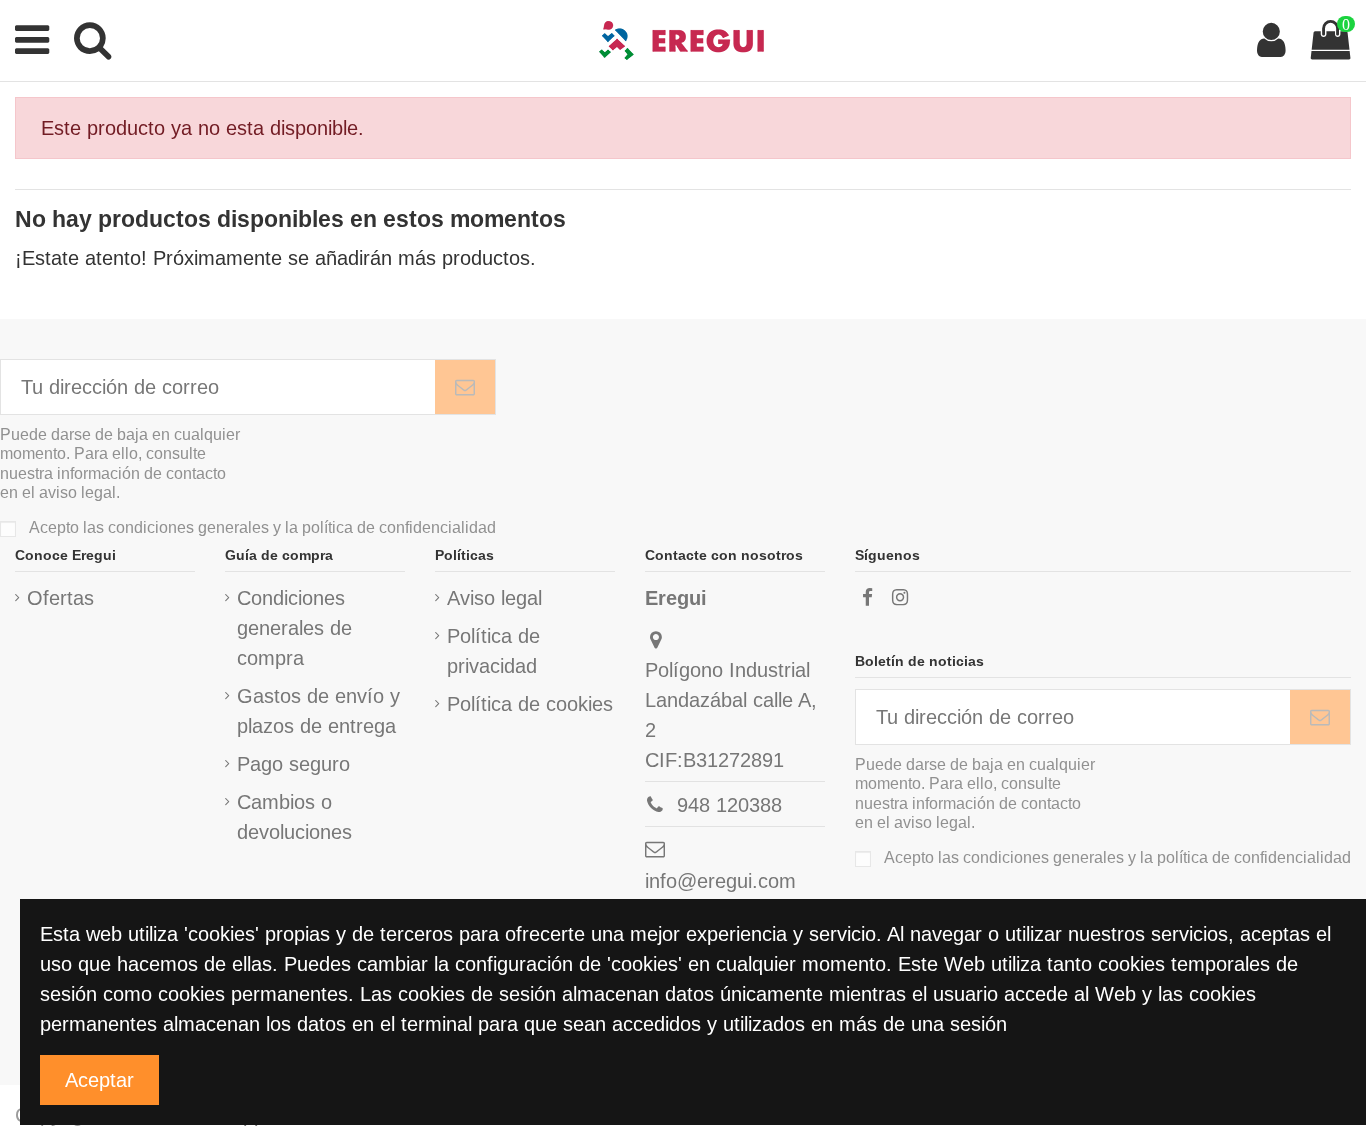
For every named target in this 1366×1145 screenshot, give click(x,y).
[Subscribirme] (465, 387)
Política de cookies (530, 704)
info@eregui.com (720, 881)
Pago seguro (293, 764)
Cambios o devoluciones (294, 817)
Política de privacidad (493, 651)
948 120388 (729, 805)
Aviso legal (494, 598)
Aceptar (99, 1080)
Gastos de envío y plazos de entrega (318, 711)
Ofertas (60, 598)
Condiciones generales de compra (294, 628)
